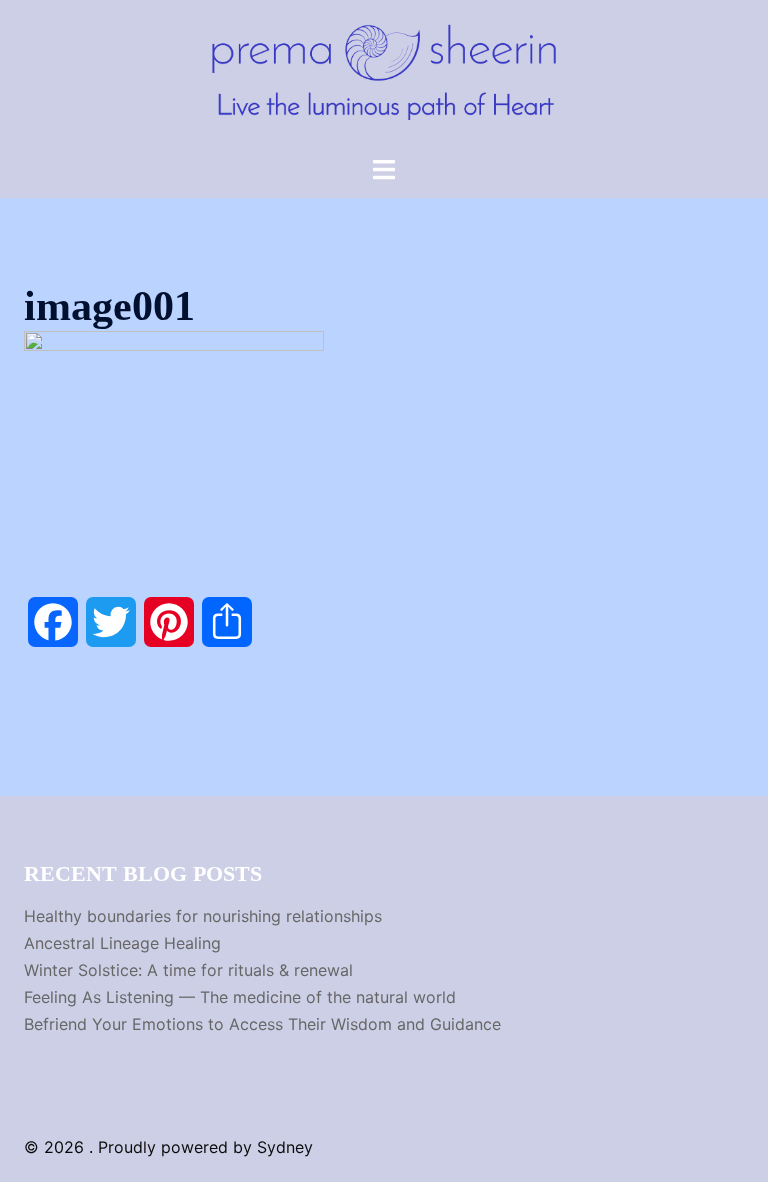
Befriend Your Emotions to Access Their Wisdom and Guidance (262, 1024)
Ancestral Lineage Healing (122, 943)
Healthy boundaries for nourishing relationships (203, 916)
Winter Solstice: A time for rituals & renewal (188, 970)
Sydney (285, 1147)
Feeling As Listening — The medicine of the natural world (240, 997)
